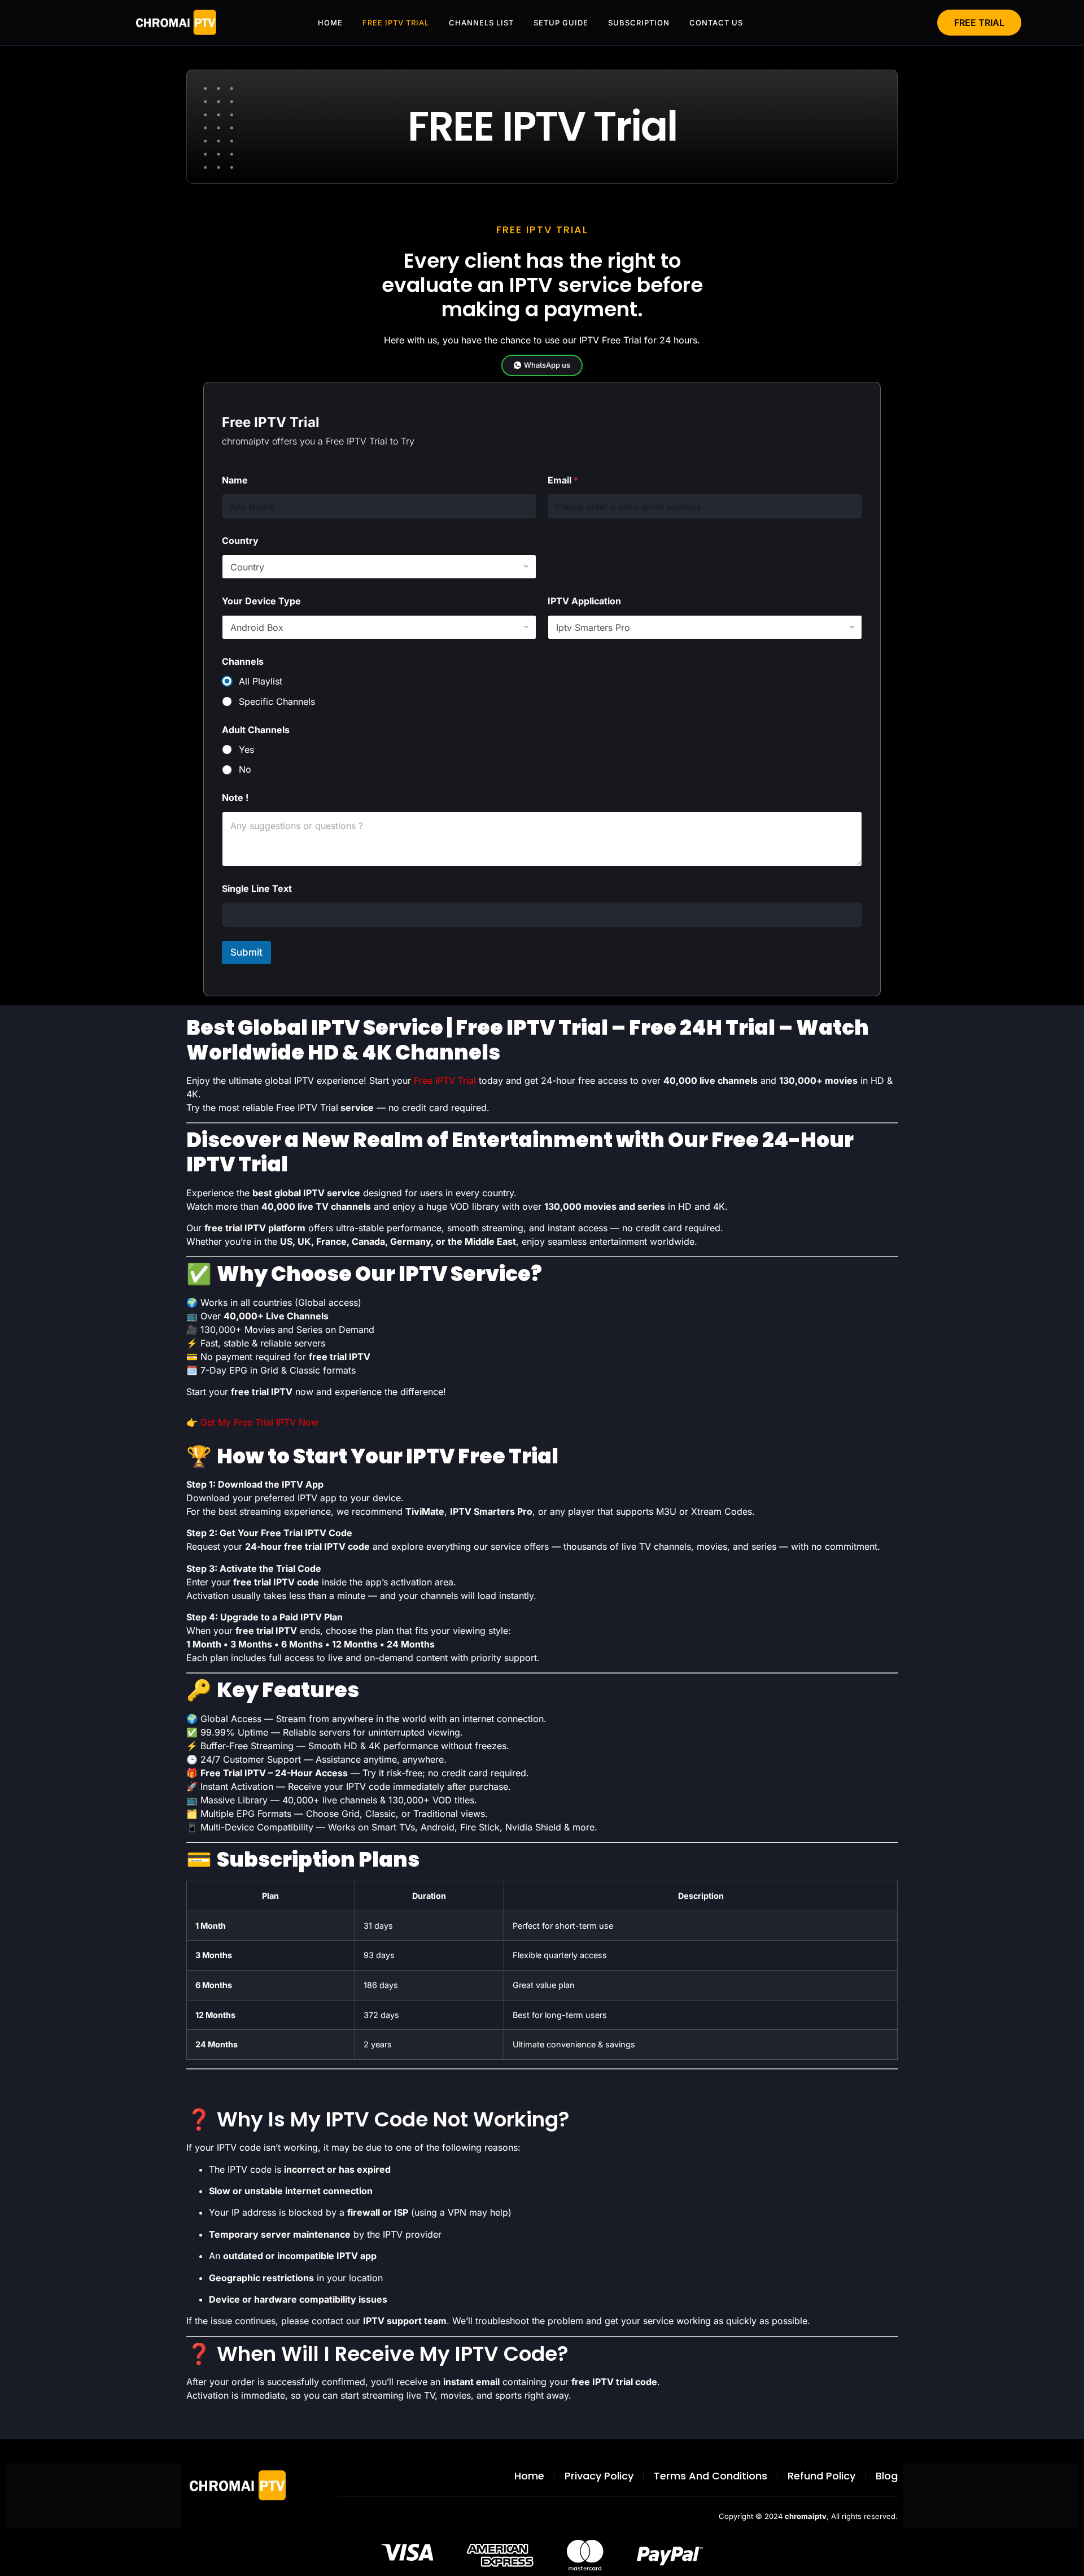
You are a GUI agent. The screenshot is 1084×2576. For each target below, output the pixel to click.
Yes (246, 749)
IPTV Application (584, 601)
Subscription (639, 23)
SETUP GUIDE (561, 23)
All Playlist (261, 681)
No (245, 769)
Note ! (235, 798)
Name (235, 480)
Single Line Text (257, 889)
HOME (330, 23)
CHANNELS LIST (481, 23)
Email (563, 480)
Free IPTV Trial (445, 1080)
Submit (246, 952)
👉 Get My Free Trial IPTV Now (252, 1422)
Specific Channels (277, 701)
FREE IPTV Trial (396, 23)
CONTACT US (716, 23)
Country (240, 541)
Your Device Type (261, 601)
